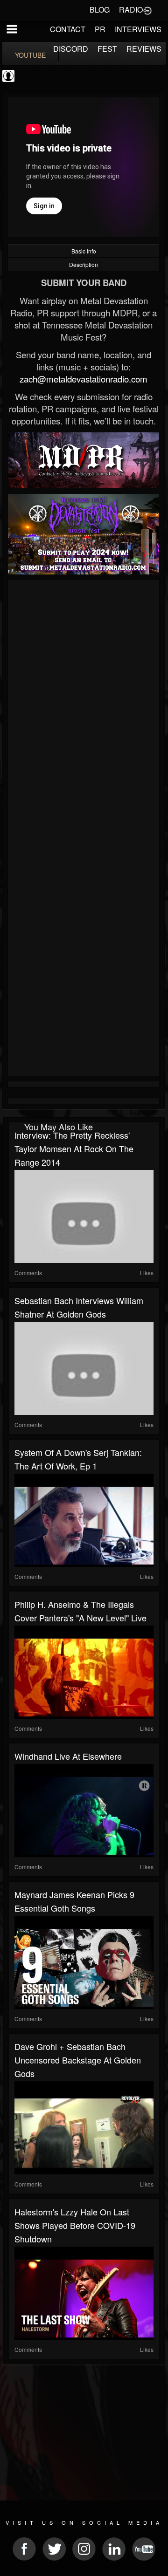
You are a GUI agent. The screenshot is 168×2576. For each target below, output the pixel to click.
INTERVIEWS (138, 29)
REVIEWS (144, 49)
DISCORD (71, 49)
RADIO (131, 10)
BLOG (100, 10)
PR (100, 29)
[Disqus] (84, 707)
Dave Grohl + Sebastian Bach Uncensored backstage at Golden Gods (78, 2060)
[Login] (147, 10)
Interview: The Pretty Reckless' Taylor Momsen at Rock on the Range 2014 (74, 1148)
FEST (107, 49)
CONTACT (68, 29)
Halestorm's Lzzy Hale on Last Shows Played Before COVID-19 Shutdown (75, 2225)
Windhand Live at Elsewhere (68, 1756)
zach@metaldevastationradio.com (84, 379)
